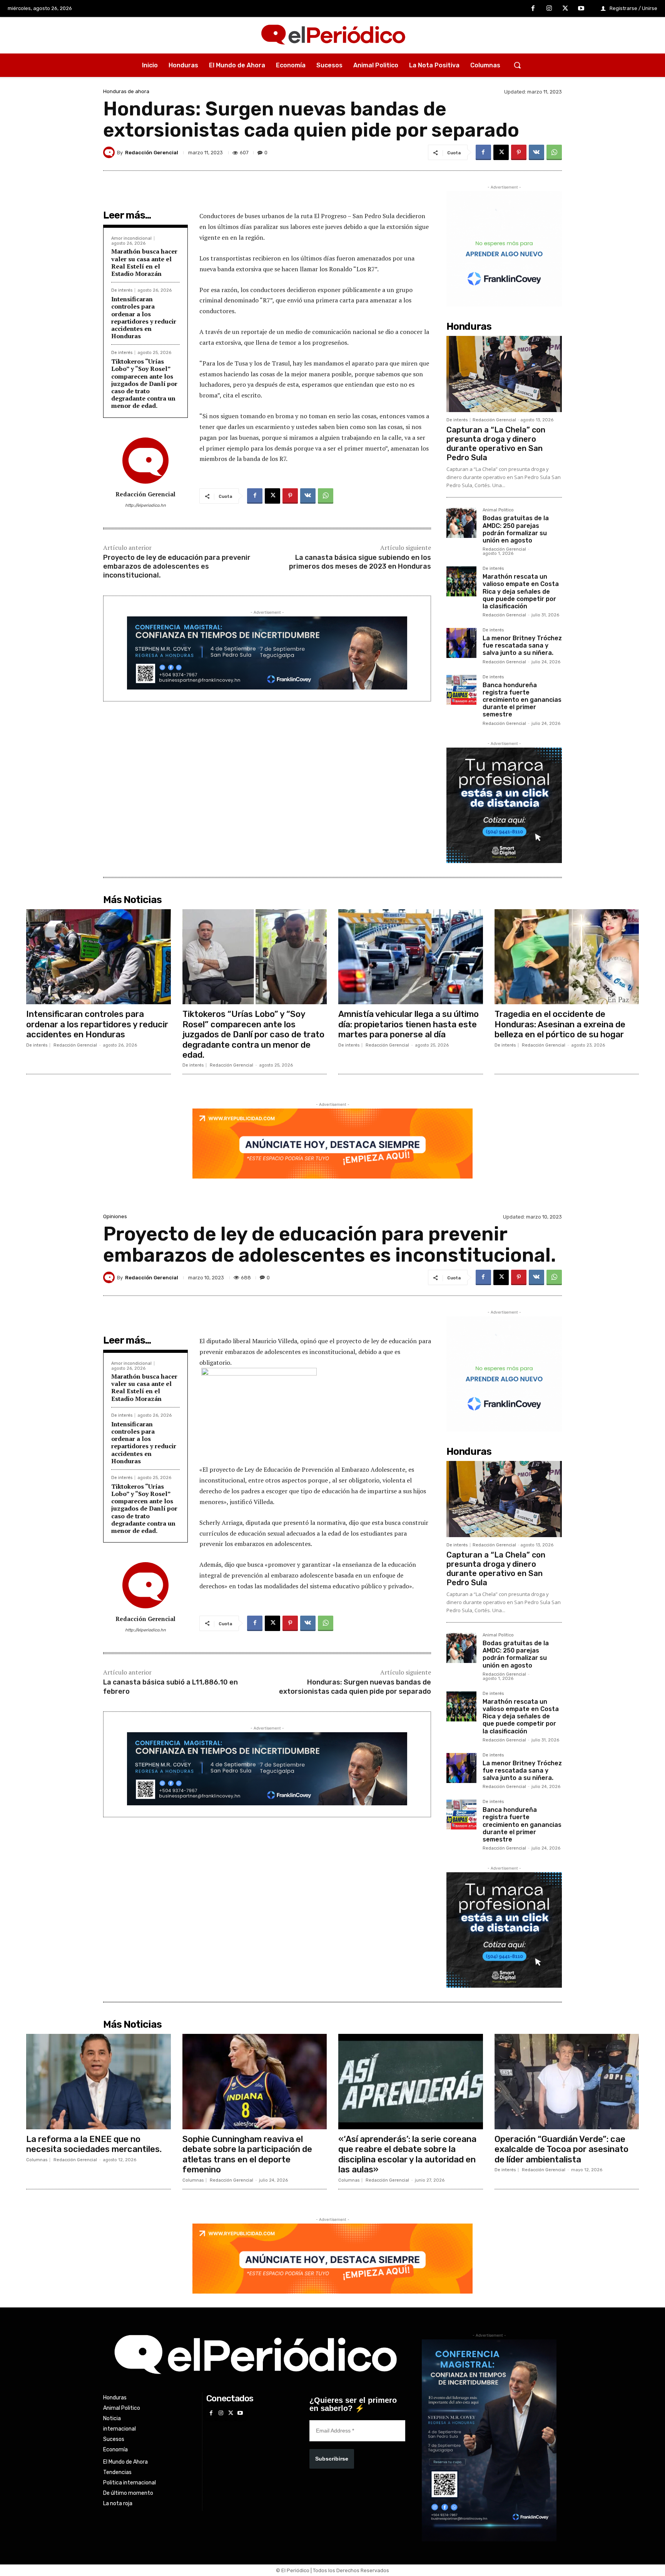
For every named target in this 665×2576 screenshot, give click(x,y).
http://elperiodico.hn (145, 505)
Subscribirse (332, 2459)
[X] (565, 9)
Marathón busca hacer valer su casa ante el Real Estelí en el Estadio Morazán (144, 262)
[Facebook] (533, 9)
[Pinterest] (519, 152)
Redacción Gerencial (152, 153)
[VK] (536, 152)
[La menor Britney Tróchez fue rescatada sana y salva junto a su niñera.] (461, 643)
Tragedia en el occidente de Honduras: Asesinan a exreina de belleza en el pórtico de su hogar (560, 1024)
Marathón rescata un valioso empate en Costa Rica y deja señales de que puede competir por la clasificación (521, 591)
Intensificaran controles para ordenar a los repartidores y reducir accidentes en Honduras (144, 317)
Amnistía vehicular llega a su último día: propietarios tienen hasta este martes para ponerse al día (409, 1024)
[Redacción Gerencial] (110, 152)
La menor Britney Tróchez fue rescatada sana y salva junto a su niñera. (522, 645)
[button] (517, 65)
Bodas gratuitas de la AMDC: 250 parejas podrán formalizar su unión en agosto (516, 529)
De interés (122, 290)
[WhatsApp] (554, 152)
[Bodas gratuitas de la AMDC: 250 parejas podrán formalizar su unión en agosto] (461, 523)
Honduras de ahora (126, 91)
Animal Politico (498, 510)
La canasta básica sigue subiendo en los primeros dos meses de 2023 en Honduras (360, 562)
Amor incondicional (131, 238)
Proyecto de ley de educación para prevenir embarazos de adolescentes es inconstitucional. (177, 567)
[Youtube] (581, 9)
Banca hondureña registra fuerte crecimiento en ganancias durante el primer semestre (522, 700)
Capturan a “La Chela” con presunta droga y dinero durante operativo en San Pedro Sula (496, 444)
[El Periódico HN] (332, 35)
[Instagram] (549, 9)
